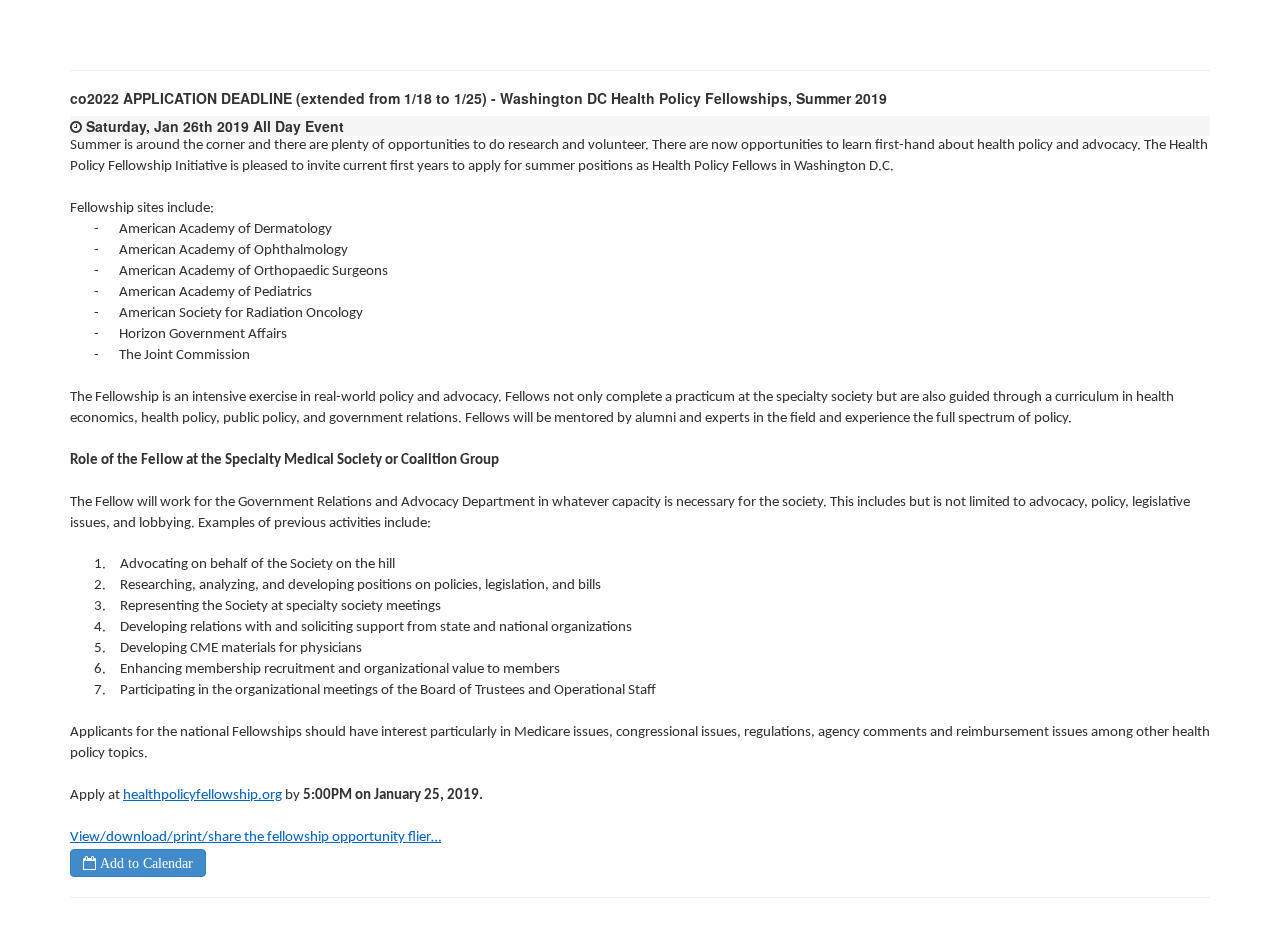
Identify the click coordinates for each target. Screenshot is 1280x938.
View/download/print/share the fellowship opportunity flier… (255, 837)
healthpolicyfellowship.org (202, 795)
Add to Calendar (144, 863)
